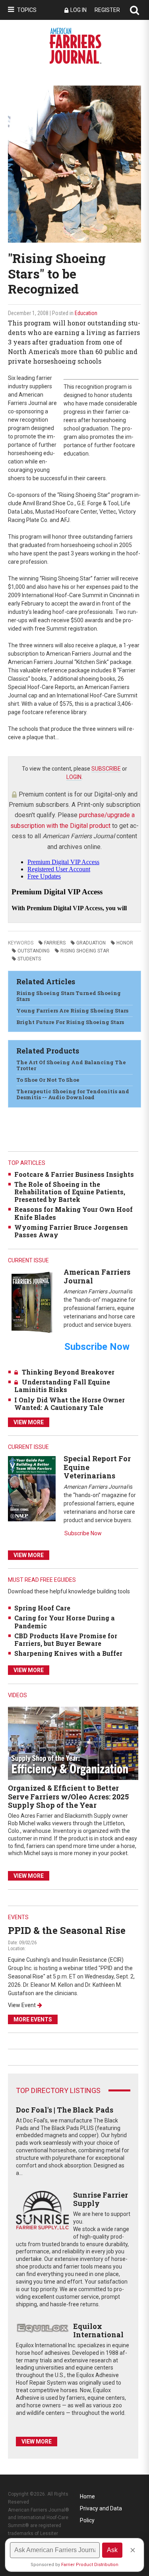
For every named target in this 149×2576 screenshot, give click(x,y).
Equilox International (98, 2331)
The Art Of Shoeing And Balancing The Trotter (71, 1065)
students (29, 959)
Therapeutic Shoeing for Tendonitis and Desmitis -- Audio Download (73, 1094)
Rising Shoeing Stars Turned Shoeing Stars (69, 996)
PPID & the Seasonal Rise (67, 1930)
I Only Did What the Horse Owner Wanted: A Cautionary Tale (70, 1404)
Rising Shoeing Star (85, 951)
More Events (33, 2019)
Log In (78, 10)
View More (29, 1422)
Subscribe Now (83, 1533)
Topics (27, 10)
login (74, 777)
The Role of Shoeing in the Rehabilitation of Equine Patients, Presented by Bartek (70, 1192)
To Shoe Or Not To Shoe (48, 1080)
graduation (91, 943)
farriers (55, 943)
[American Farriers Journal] (32, 1302)
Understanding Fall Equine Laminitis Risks (62, 1386)
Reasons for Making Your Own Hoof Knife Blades (74, 1213)
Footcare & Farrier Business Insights (74, 1174)
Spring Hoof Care (42, 1608)
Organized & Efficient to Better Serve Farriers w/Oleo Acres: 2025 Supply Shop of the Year (68, 1796)
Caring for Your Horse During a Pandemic (65, 1622)
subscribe (106, 769)
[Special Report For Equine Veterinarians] (32, 1488)
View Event (22, 2005)
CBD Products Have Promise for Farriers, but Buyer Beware (66, 1639)
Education (86, 313)
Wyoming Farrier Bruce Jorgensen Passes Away (71, 1231)
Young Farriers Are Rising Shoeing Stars (72, 1011)
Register (107, 10)
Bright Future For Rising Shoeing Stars (70, 1022)
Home (87, 2496)
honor (125, 943)
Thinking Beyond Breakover (68, 1372)
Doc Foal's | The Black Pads (65, 2110)
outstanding (34, 951)
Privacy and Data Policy (101, 2510)
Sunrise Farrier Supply (101, 2199)
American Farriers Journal (97, 1276)
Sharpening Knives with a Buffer (68, 1653)
